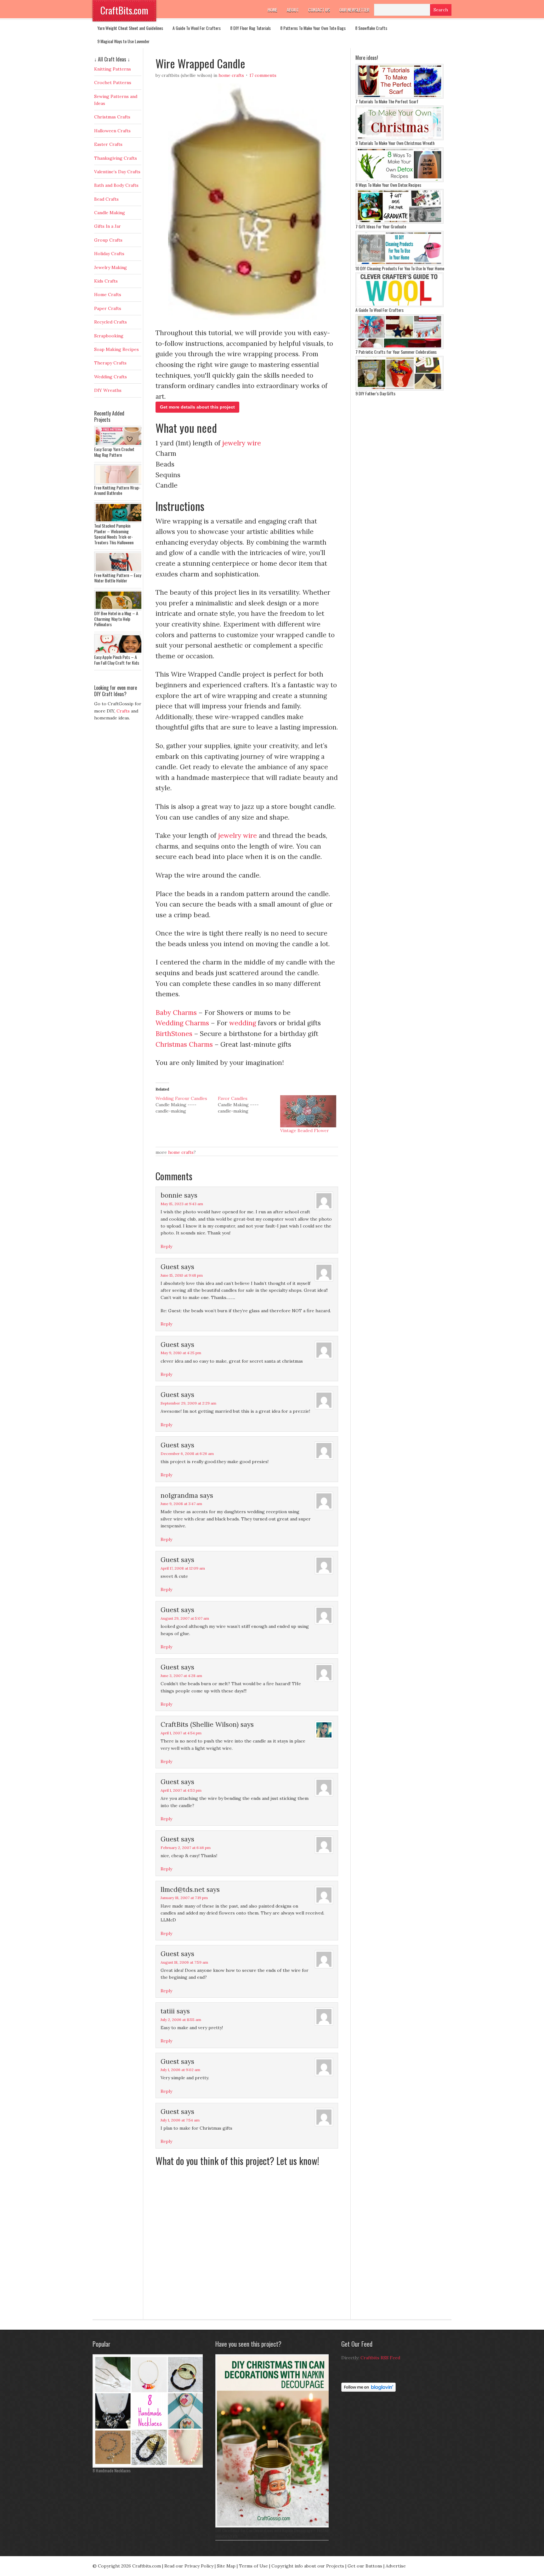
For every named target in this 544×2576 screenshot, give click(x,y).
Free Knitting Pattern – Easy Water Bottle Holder (118, 578)
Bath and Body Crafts (116, 185)
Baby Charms (176, 1013)
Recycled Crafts (110, 322)
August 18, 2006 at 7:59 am (184, 1962)
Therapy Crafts (110, 363)
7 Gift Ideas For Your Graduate (381, 226)
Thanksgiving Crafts (116, 158)
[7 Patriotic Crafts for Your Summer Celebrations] (399, 347)
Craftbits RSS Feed (380, 2358)
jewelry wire (242, 443)
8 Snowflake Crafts (371, 28)
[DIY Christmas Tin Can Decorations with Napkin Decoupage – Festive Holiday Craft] (274, 2526)
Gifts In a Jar (108, 226)
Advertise (396, 2566)
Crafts (123, 711)
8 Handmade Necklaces (112, 2470)
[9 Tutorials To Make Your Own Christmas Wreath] (399, 139)
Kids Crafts (106, 281)
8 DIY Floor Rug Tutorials (250, 28)
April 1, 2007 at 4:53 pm (181, 1790)
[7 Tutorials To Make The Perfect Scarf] (399, 97)
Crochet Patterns (113, 83)
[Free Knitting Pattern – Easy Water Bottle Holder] (119, 571)
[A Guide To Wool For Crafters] (399, 306)
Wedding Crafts (110, 377)
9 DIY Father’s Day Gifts (375, 393)
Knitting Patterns (113, 69)
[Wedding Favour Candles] (187, 1105)
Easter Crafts (108, 144)
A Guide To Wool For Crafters (197, 28)
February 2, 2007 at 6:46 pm (186, 1848)
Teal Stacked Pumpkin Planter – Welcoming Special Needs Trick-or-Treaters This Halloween (114, 534)
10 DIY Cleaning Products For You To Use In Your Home (400, 268)
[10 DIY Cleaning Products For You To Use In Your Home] (399, 264)
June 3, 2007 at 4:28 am (181, 1676)
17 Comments (263, 75)
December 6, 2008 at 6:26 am (187, 1454)
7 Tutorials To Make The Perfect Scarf (387, 101)
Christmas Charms (184, 1044)
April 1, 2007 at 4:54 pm (181, 1733)
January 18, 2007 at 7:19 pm (184, 1898)
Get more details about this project (197, 407)
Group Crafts (108, 240)
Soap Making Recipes (116, 349)
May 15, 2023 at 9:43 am (182, 1204)
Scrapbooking (109, 336)
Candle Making (110, 213)
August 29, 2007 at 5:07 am (185, 1618)
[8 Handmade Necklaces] (149, 2466)
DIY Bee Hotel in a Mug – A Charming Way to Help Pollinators (116, 619)
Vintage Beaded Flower (305, 1131)
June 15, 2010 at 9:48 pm (182, 1275)
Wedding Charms (183, 1023)
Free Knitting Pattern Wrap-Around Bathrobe (117, 490)
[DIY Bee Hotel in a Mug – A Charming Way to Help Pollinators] (119, 609)
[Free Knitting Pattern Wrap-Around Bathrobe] (119, 483)
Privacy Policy (199, 2566)
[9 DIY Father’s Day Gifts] (399, 389)
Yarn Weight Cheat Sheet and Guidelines (130, 28)
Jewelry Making (110, 267)
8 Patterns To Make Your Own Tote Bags (313, 28)
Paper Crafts (108, 308)
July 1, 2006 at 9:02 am (180, 2070)
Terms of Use (253, 2566)
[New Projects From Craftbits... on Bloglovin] (368, 2390)
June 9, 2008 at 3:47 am (181, 1504)
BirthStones (174, 1034)
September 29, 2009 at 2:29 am (188, 1403)
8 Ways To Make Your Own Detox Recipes (388, 185)
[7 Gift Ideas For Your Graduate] (399, 222)
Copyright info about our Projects (308, 2566)
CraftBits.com (124, 10)
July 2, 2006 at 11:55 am (181, 2020)
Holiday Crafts (109, 254)
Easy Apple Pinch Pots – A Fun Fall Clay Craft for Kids (117, 660)
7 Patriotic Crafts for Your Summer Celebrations (396, 352)
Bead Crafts (106, 199)
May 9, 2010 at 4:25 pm (181, 1353)
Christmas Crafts (112, 117)
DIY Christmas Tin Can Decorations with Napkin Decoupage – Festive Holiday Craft (272, 2533)
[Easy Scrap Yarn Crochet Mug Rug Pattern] (119, 445)
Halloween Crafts (112, 131)
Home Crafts (231, 75)
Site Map (226, 2566)
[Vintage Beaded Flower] (308, 1111)
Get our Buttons (365, 2566)
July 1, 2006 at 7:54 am (180, 2120)
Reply (166, 1246)
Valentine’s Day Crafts (117, 172)
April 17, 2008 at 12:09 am (183, 1568)
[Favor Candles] (249, 1105)
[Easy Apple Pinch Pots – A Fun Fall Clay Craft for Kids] (119, 653)
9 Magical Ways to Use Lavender (123, 41)
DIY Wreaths (108, 390)
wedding (243, 1023)
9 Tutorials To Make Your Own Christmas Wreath (395, 143)
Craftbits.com (147, 2566)
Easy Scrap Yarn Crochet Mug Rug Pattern (114, 452)
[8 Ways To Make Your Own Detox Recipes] (399, 180)
